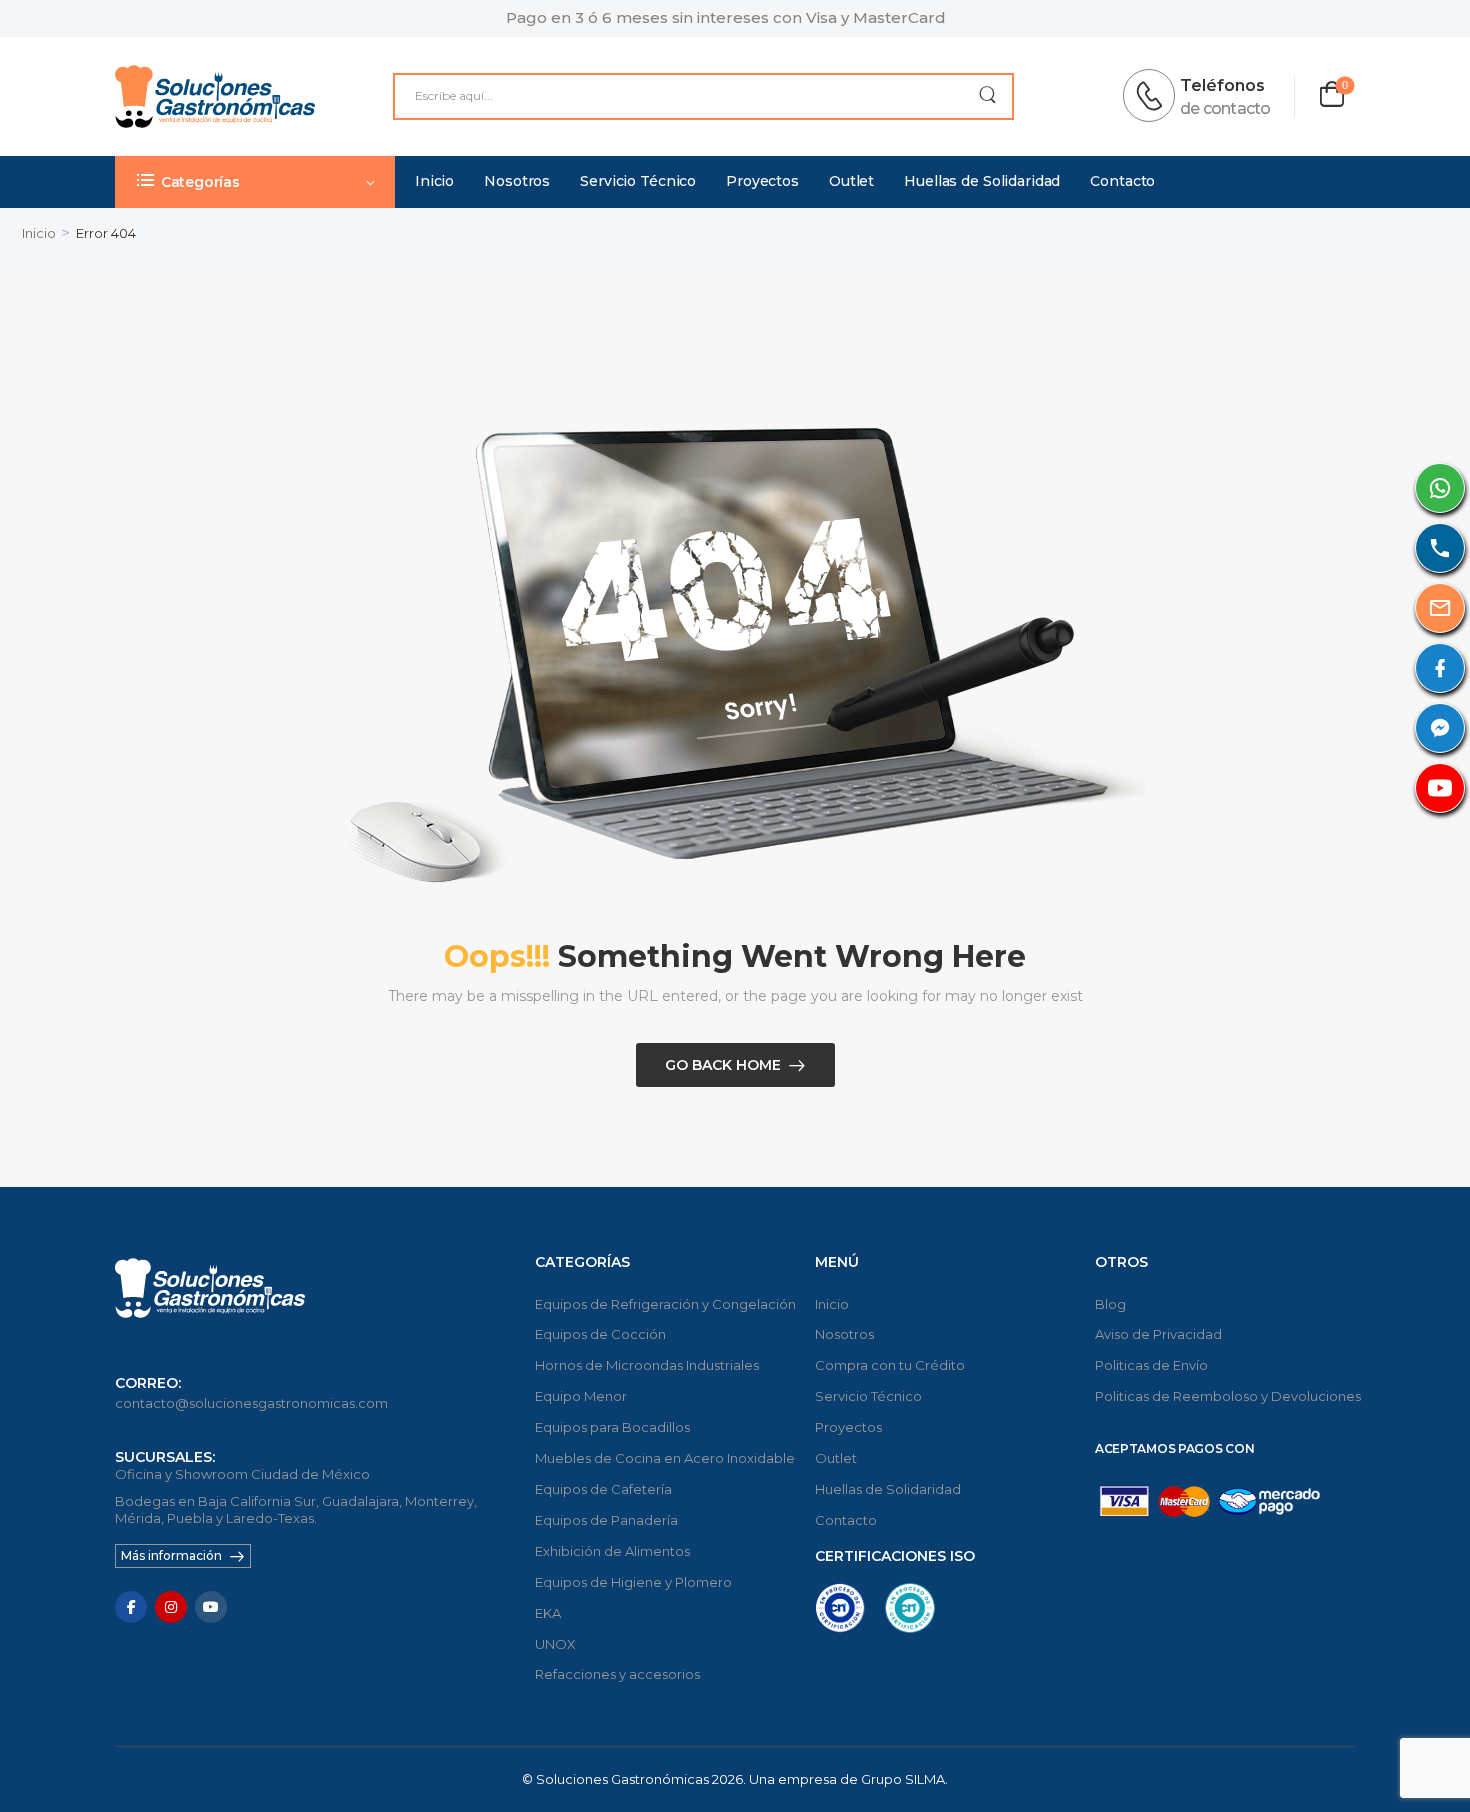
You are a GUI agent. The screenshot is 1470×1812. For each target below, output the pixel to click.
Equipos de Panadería (606, 1520)
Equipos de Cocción (600, 1334)
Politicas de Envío (1151, 1365)
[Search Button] (987, 96)
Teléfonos (1222, 85)
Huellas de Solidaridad (982, 181)
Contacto (1122, 181)
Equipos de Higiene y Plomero (633, 1582)
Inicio (434, 181)
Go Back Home (723, 1065)
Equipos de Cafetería (603, 1489)
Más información (171, 1555)
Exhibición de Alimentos (612, 1551)
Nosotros (517, 181)
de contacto (1225, 108)
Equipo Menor (581, 1396)
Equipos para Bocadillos (612, 1427)
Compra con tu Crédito (890, 1365)
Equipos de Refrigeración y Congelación (665, 1304)
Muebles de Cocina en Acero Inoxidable (665, 1458)
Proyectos (762, 181)
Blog (1110, 1304)
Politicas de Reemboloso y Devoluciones (1225, 1396)
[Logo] (215, 96)
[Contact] (1155, 96)
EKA (548, 1613)
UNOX (555, 1644)
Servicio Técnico (638, 181)
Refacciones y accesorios (617, 1674)
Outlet (851, 181)
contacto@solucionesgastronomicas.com (251, 1403)
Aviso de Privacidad (1158, 1334)
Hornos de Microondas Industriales (647, 1365)
